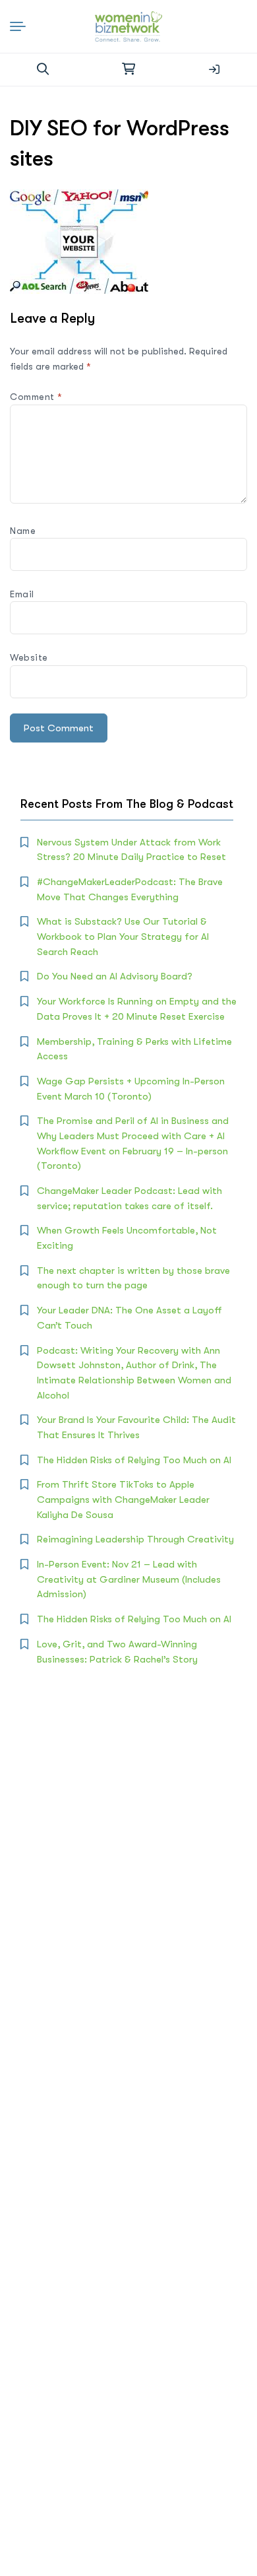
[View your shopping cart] (128, 69)
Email (22, 594)
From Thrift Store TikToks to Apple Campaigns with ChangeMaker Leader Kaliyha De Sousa (123, 1499)
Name (23, 531)
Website (29, 657)
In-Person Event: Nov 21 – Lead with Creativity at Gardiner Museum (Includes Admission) (129, 1579)
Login (214, 69)
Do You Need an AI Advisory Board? (115, 976)
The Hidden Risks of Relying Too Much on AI (134, 1460)
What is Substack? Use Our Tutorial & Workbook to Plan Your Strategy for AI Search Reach (123, 936)
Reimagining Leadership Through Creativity (135, 1539)
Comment (36, 397)
